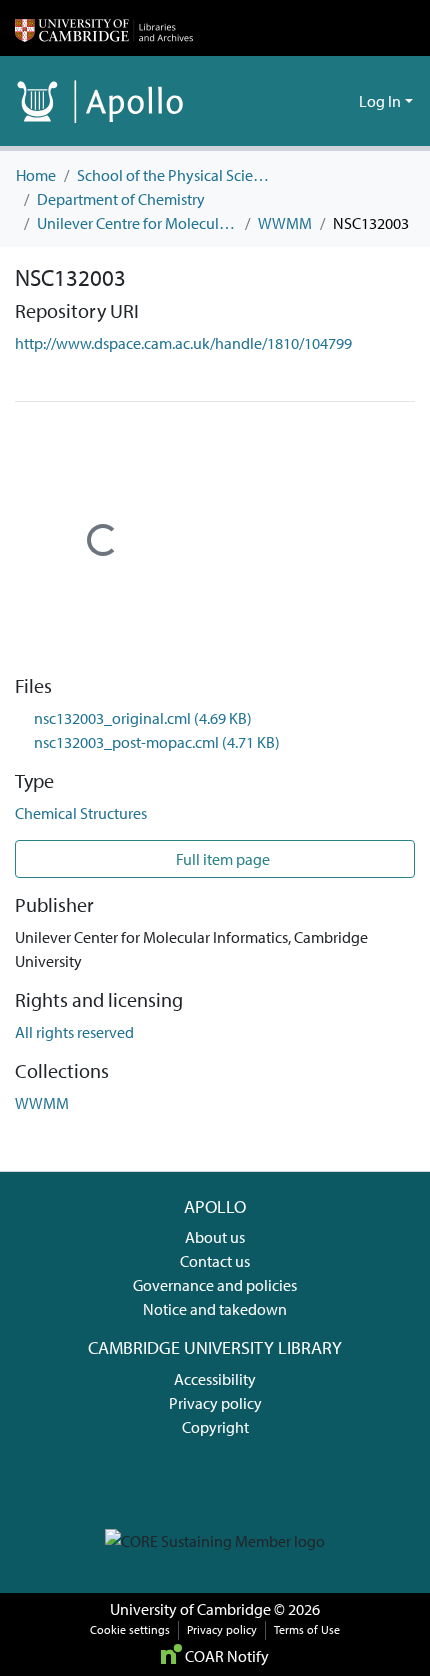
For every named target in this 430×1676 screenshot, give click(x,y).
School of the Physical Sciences (177, 175)
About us (215, 1237)
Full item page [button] (221, 859)
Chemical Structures (81, 813)
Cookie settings (130, 1629)
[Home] (104, 28)
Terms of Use (307, 1629)
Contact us (215, 1261)
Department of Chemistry (121, 199)
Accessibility (215, 1379)
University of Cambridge (190, 1609)
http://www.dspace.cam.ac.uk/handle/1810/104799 (183, 343)
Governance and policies (215, 1285)
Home (36, 175)
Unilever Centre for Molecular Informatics (137, 223)
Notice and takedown (215, 1309)
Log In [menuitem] (380, 101)
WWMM (285, 223)
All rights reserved (74, 1032)
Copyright (215, 1427)
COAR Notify (225, 1656)
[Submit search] (311, 101)
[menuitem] (340, 101)
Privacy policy (215, 1403)
